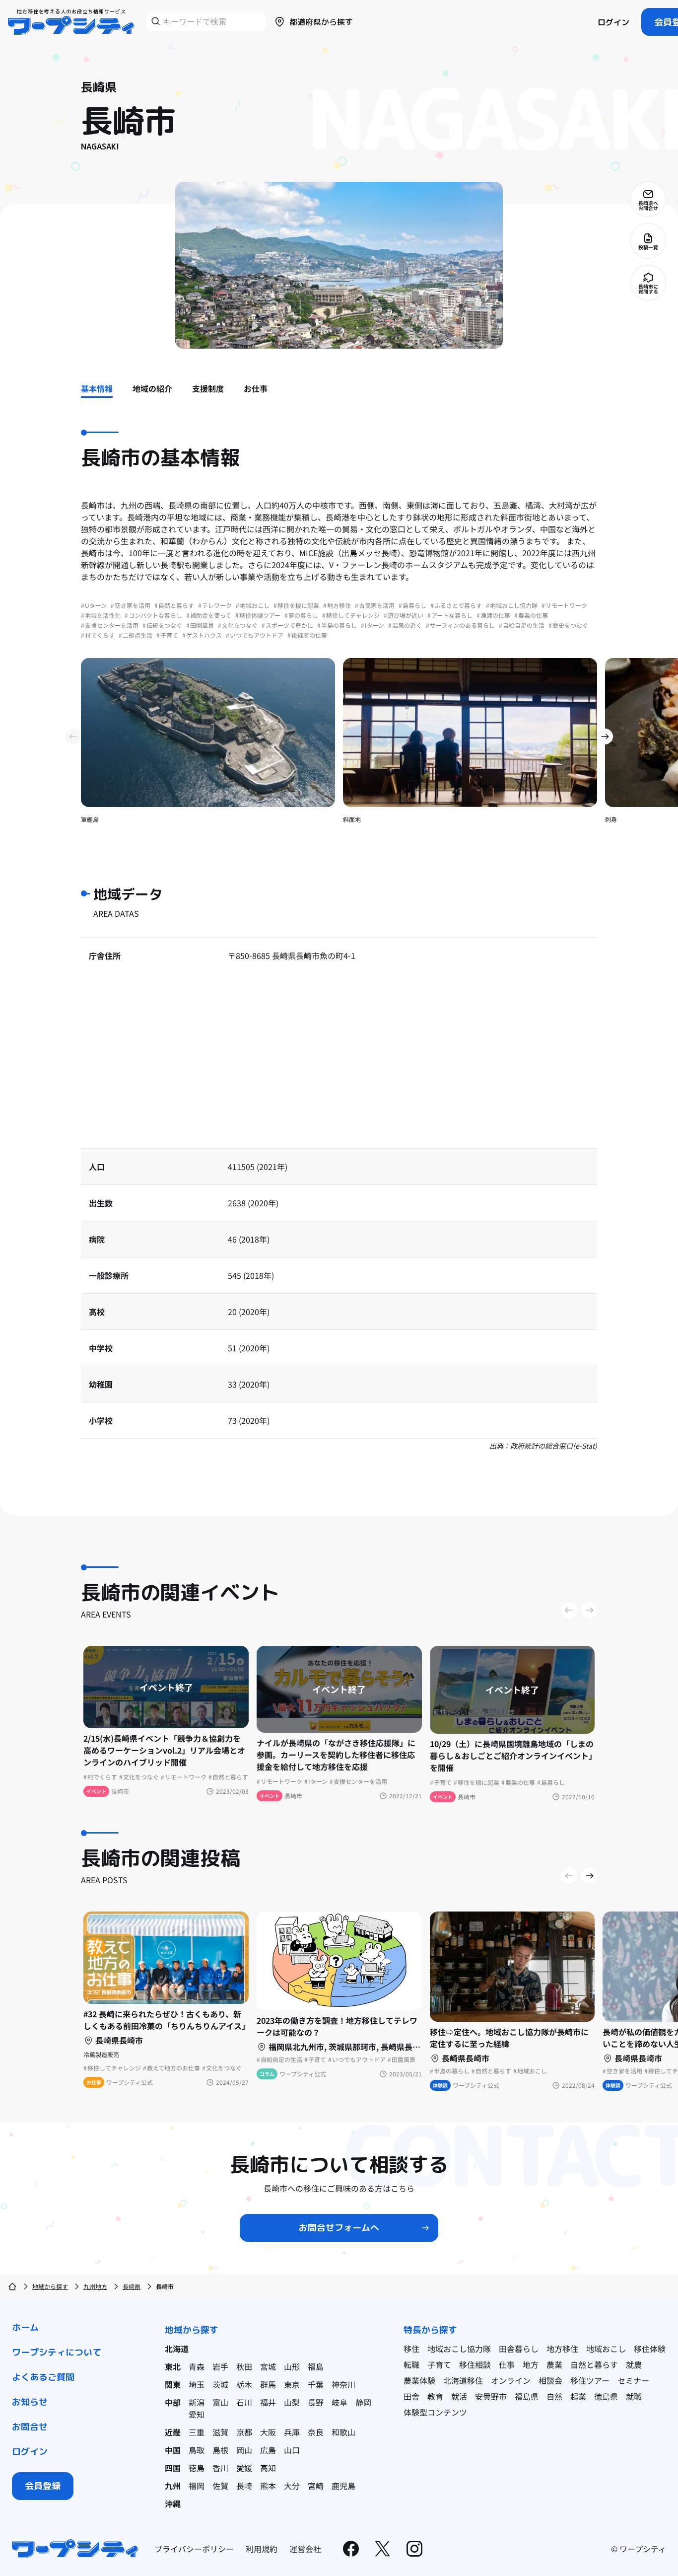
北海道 (177, 2349)
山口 (292, 2450)
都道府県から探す (321, 22)
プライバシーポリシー (194, 2549)
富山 (220, 2402)
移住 (411, 2349)
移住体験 (650, 2349)
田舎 (411, 2396)
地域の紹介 (152, 388)
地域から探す (50, 2286)
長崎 (244, 2486)
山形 (292, 2366)
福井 (268, 2402)
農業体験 (419, 2380)
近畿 (173, 2432)
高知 (268, 2468)
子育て (439, 2364)
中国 (173, 2450)
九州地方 (95, 2286)
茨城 (220, 2384)
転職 (411, 2364)
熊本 (268, 2486)
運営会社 (305, 2549)
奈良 (316, 2432)
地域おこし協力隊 (459, 2349)
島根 (220, 2450)
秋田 (244, 2366)
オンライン (511, 2380)
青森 (197, 2366)
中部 (173, 2402)
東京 (292, 2384)
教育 (435, 2396)
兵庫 (292, 2432)
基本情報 (97, 388)
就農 (634, 2364)
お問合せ (30, 2427)
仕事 (507, 2364)
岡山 (244, 2450)
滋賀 (220, 2432)
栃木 (244, 2384)
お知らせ (30, 2402)
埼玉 (197, 2384)
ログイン (613, 22)
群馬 (268, 2384)
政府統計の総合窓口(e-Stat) (554, 1446)
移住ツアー (590, 2380)
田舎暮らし (519, 2349)
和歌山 (343, 2432)
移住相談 (475, 2364)
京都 (244, 2432)
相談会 (550, 2380)
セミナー (633, 2380)
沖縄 (173, 2503)
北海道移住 (463, 2380)
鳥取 (197, 2450)
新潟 (197, 2402)
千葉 (316, 2384)
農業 (554, 2364)
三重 (197, 2432)
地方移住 (562, 2349)
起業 (578, 2396)
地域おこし (606, 2349)
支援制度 (208, 388)
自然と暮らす (594, 2364)
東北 (173, 2366)
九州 (173, 2486)
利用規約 (262, 2549)
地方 (531, 2364)
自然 (554, 2396)
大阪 (268, 2432)
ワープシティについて (57, 2352)
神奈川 (343, 2384)
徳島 (197, 2468)
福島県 (527, 2396)
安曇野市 (491, 2396)
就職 (634, 2396)
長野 (316, 2402)
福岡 (197, 2486)
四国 (173, 2468)
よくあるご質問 (43, 2377)
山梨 (292, 2402)
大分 (292, 2486)
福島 (316, 2366)
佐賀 (220, 2486)
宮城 (268, 2366)
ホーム (25, 2327)
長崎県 (132, 2286)
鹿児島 (343, 2486)
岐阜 (339, 2402)
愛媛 (244, 2468)
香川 (220, 2468)
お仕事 (256, 388)
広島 (268, 2450)
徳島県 (606, 2396)
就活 (459, 2396)
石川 (244, 2402)
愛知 (197, 2414)
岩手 (220, 2366)
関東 (173, 2384)
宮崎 (316, 2486)
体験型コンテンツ (435, 2412)
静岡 (363, 2402)
